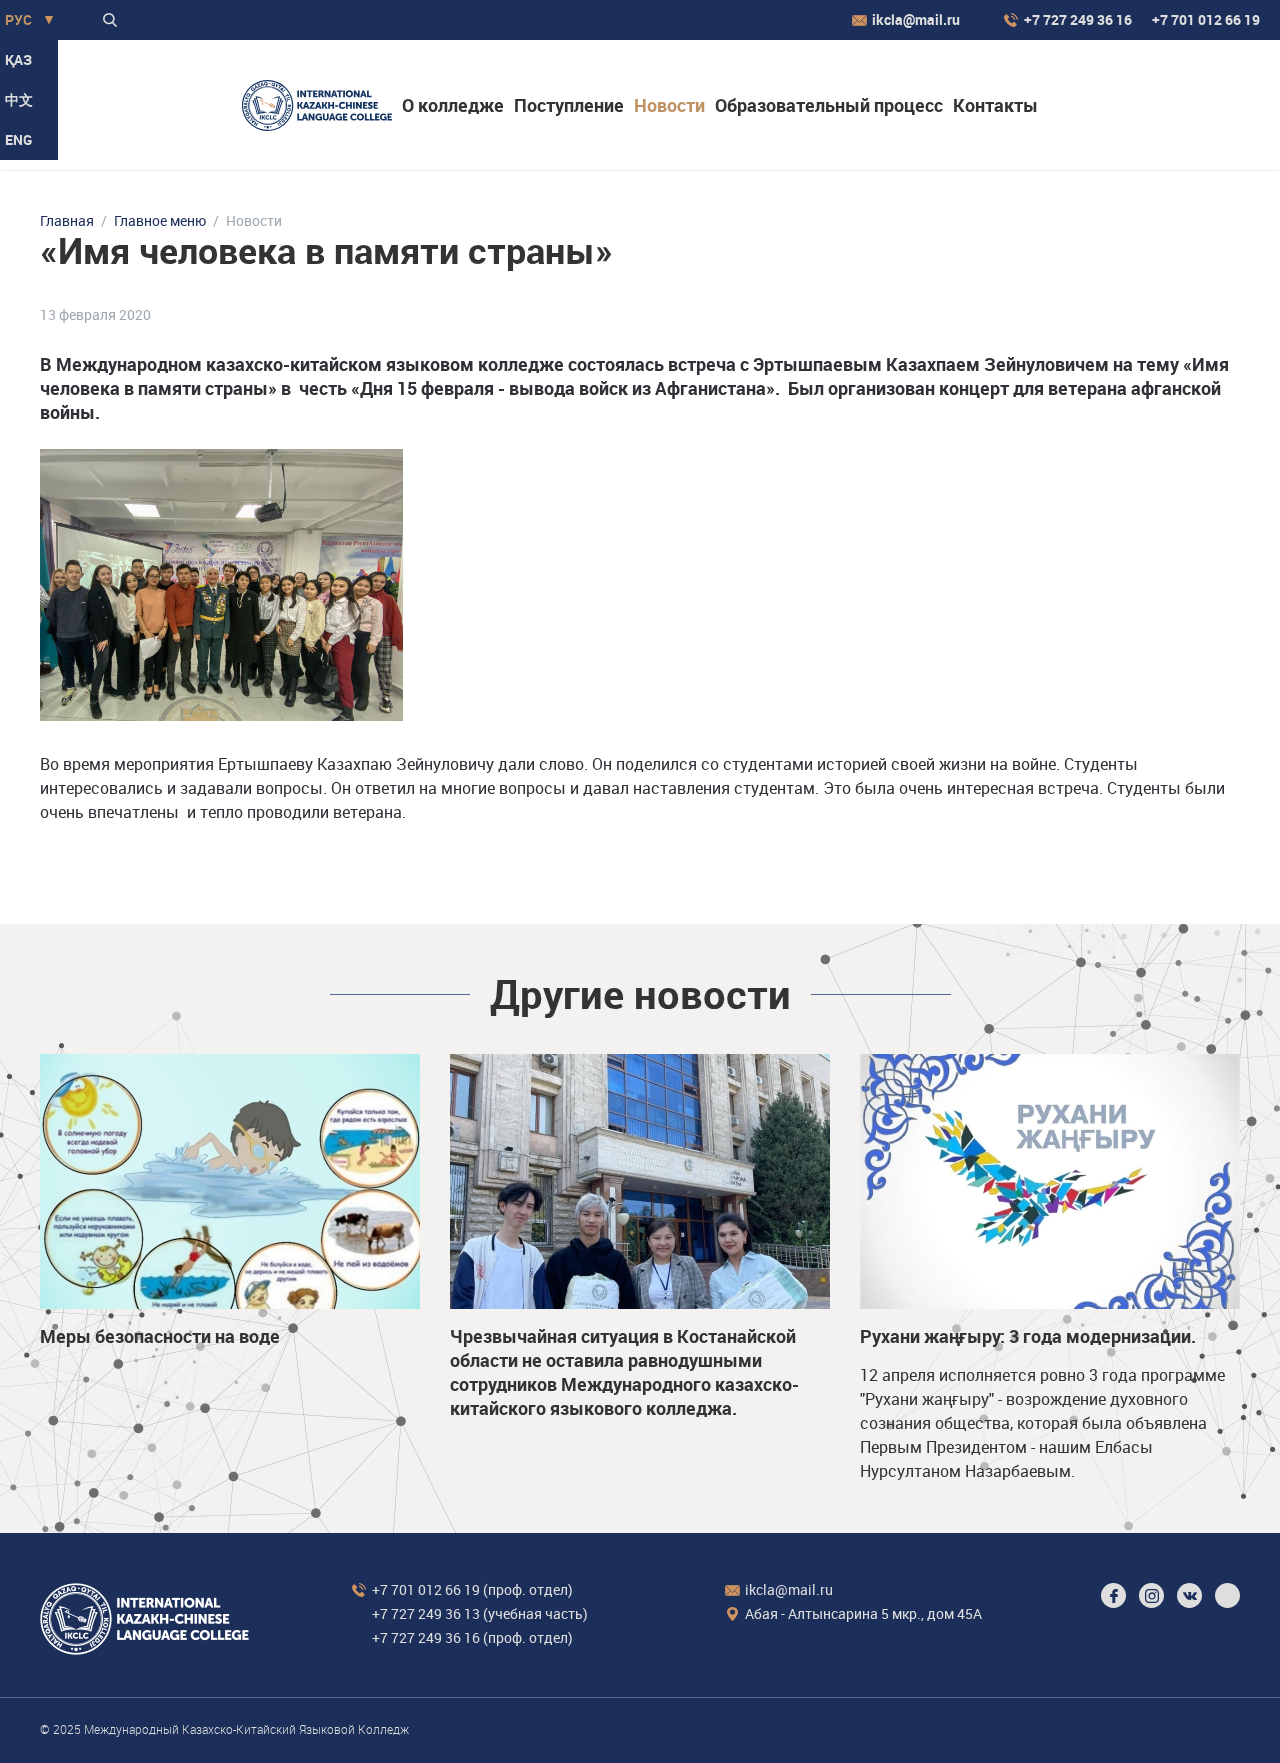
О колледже (453, 105)
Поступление (569, 105)
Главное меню (160, 221)
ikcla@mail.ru (916, 19)
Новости (669, 105)
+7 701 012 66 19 (1206, 19)
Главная (67, 221)
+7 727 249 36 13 (426, 1613)
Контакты (995, 105)
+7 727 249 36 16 (1078, 19)
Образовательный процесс (829, 105)
